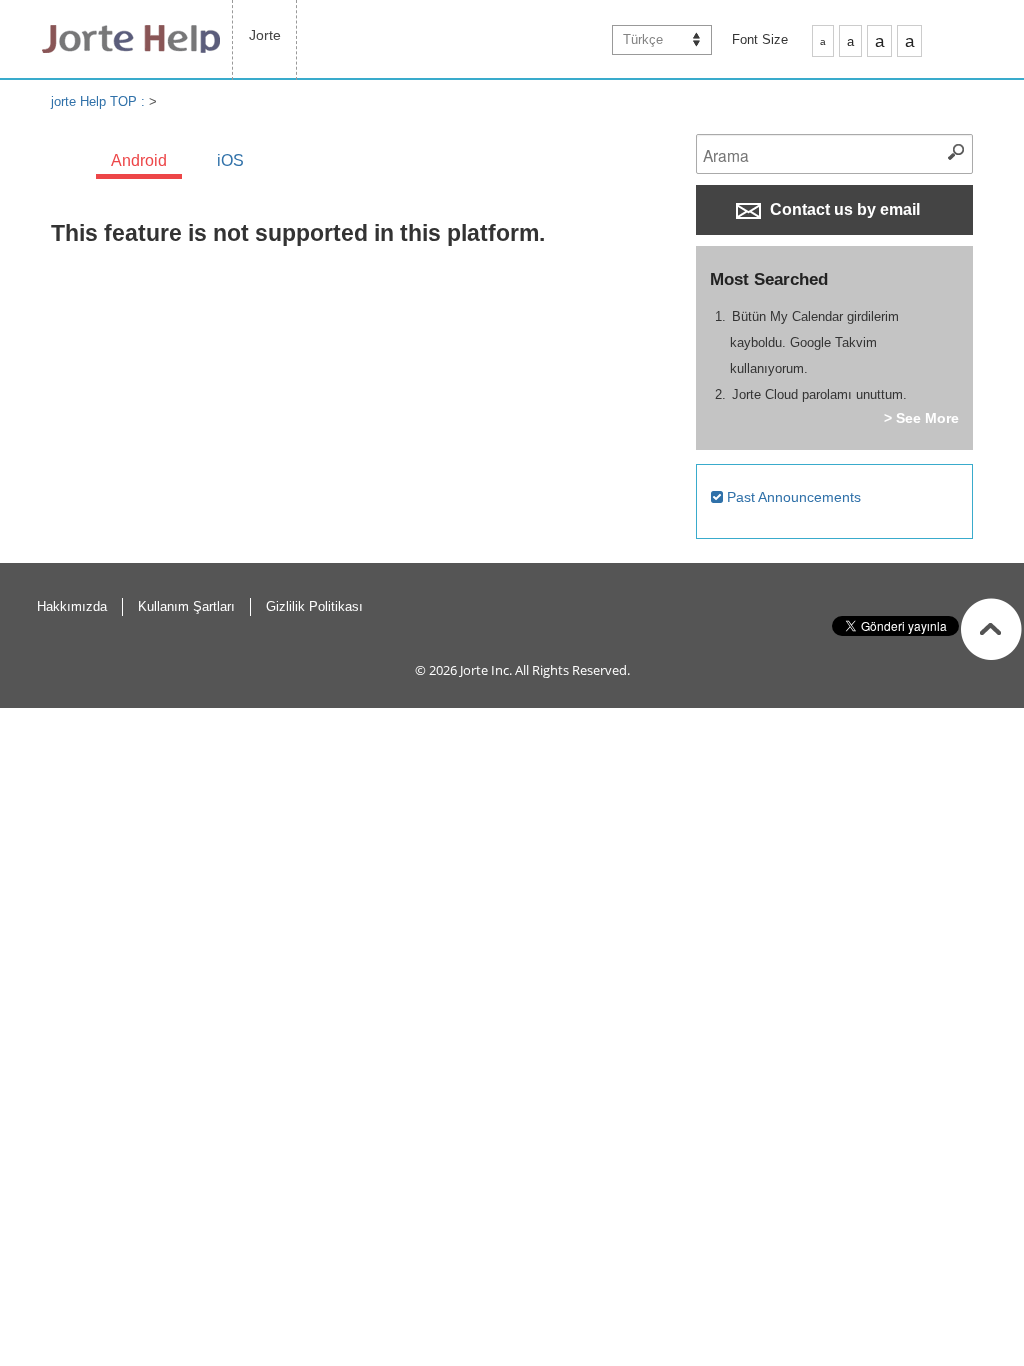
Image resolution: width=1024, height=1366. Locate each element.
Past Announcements (792, 497)
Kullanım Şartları (186, 606)
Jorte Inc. (486, 670)
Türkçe (643, 39)
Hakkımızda (72, 606)
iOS (230, 160)
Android (139, 160)
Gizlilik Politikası (314, 606)
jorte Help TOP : (100, 101)
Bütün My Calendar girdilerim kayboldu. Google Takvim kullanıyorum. (814, 342)
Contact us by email (843, 209)
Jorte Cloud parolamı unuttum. (819, 394)
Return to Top (991, 629)
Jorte (265, 35)
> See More (921, 418)
